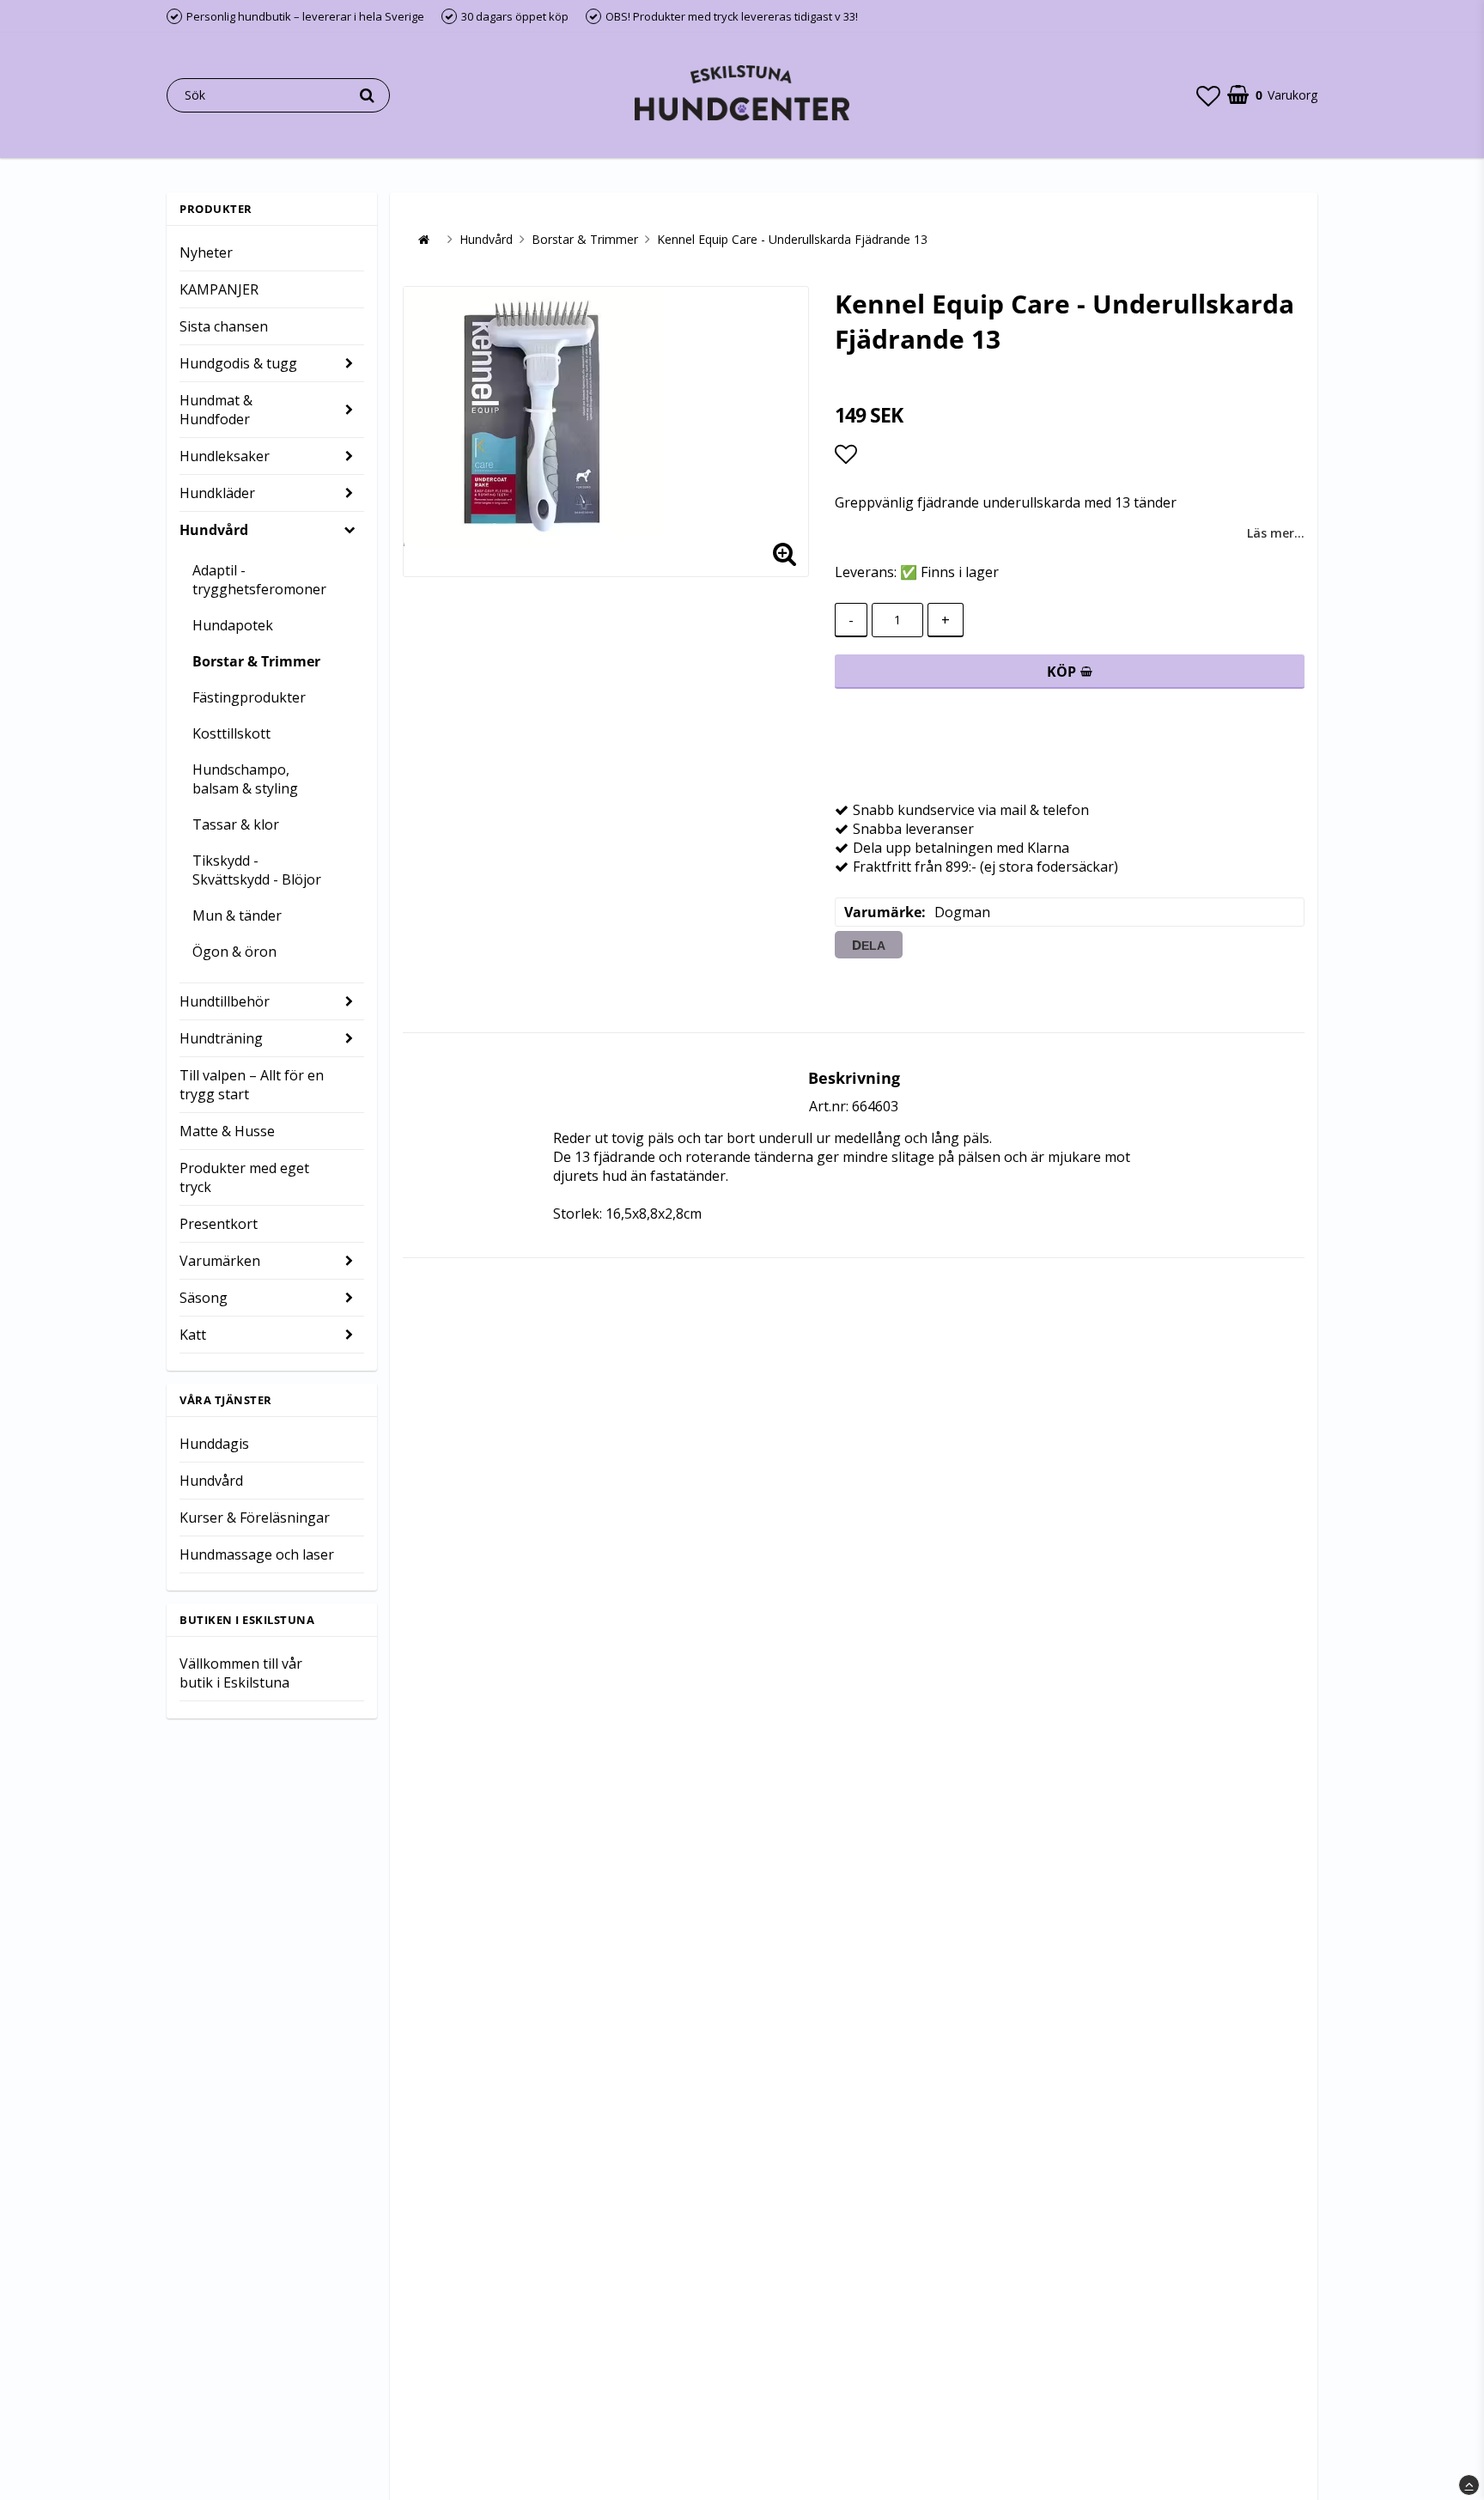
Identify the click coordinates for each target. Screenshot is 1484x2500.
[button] (1208, 95)
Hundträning (221, 1038)
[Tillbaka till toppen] (1469, 2485)
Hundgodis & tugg (238, 363)
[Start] (423, 240)
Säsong (204, 1298)
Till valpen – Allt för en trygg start (252, 1085)
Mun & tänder (237, 915)
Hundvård (214, 530)
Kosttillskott (231, 733)
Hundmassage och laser (257, 1554)
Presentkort (219, 1224)
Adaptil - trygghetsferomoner (259, 580)
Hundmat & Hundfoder (216, 410)
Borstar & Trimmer (256, 661)
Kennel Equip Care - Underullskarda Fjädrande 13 (792, 239)
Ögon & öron (234, 952)
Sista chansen (224, 326)
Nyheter (206, 252)
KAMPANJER (219, 289)
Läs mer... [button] (1276, 533)
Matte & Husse (227, 1131)
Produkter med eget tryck (244, 1177)
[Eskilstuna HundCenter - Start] (742, 95)
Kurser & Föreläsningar (255, 1518)
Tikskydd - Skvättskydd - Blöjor (257, 870)
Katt (193, 1335)
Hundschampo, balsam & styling (245, 779)
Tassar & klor (236, 824)
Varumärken (220, 1261)
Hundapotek (233, 625)
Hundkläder (217, 493)
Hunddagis (214, 1444)
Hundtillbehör (225, 1001)
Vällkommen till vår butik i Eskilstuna (241, 1673)
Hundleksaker (225, 456)
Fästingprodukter (249, 697)
